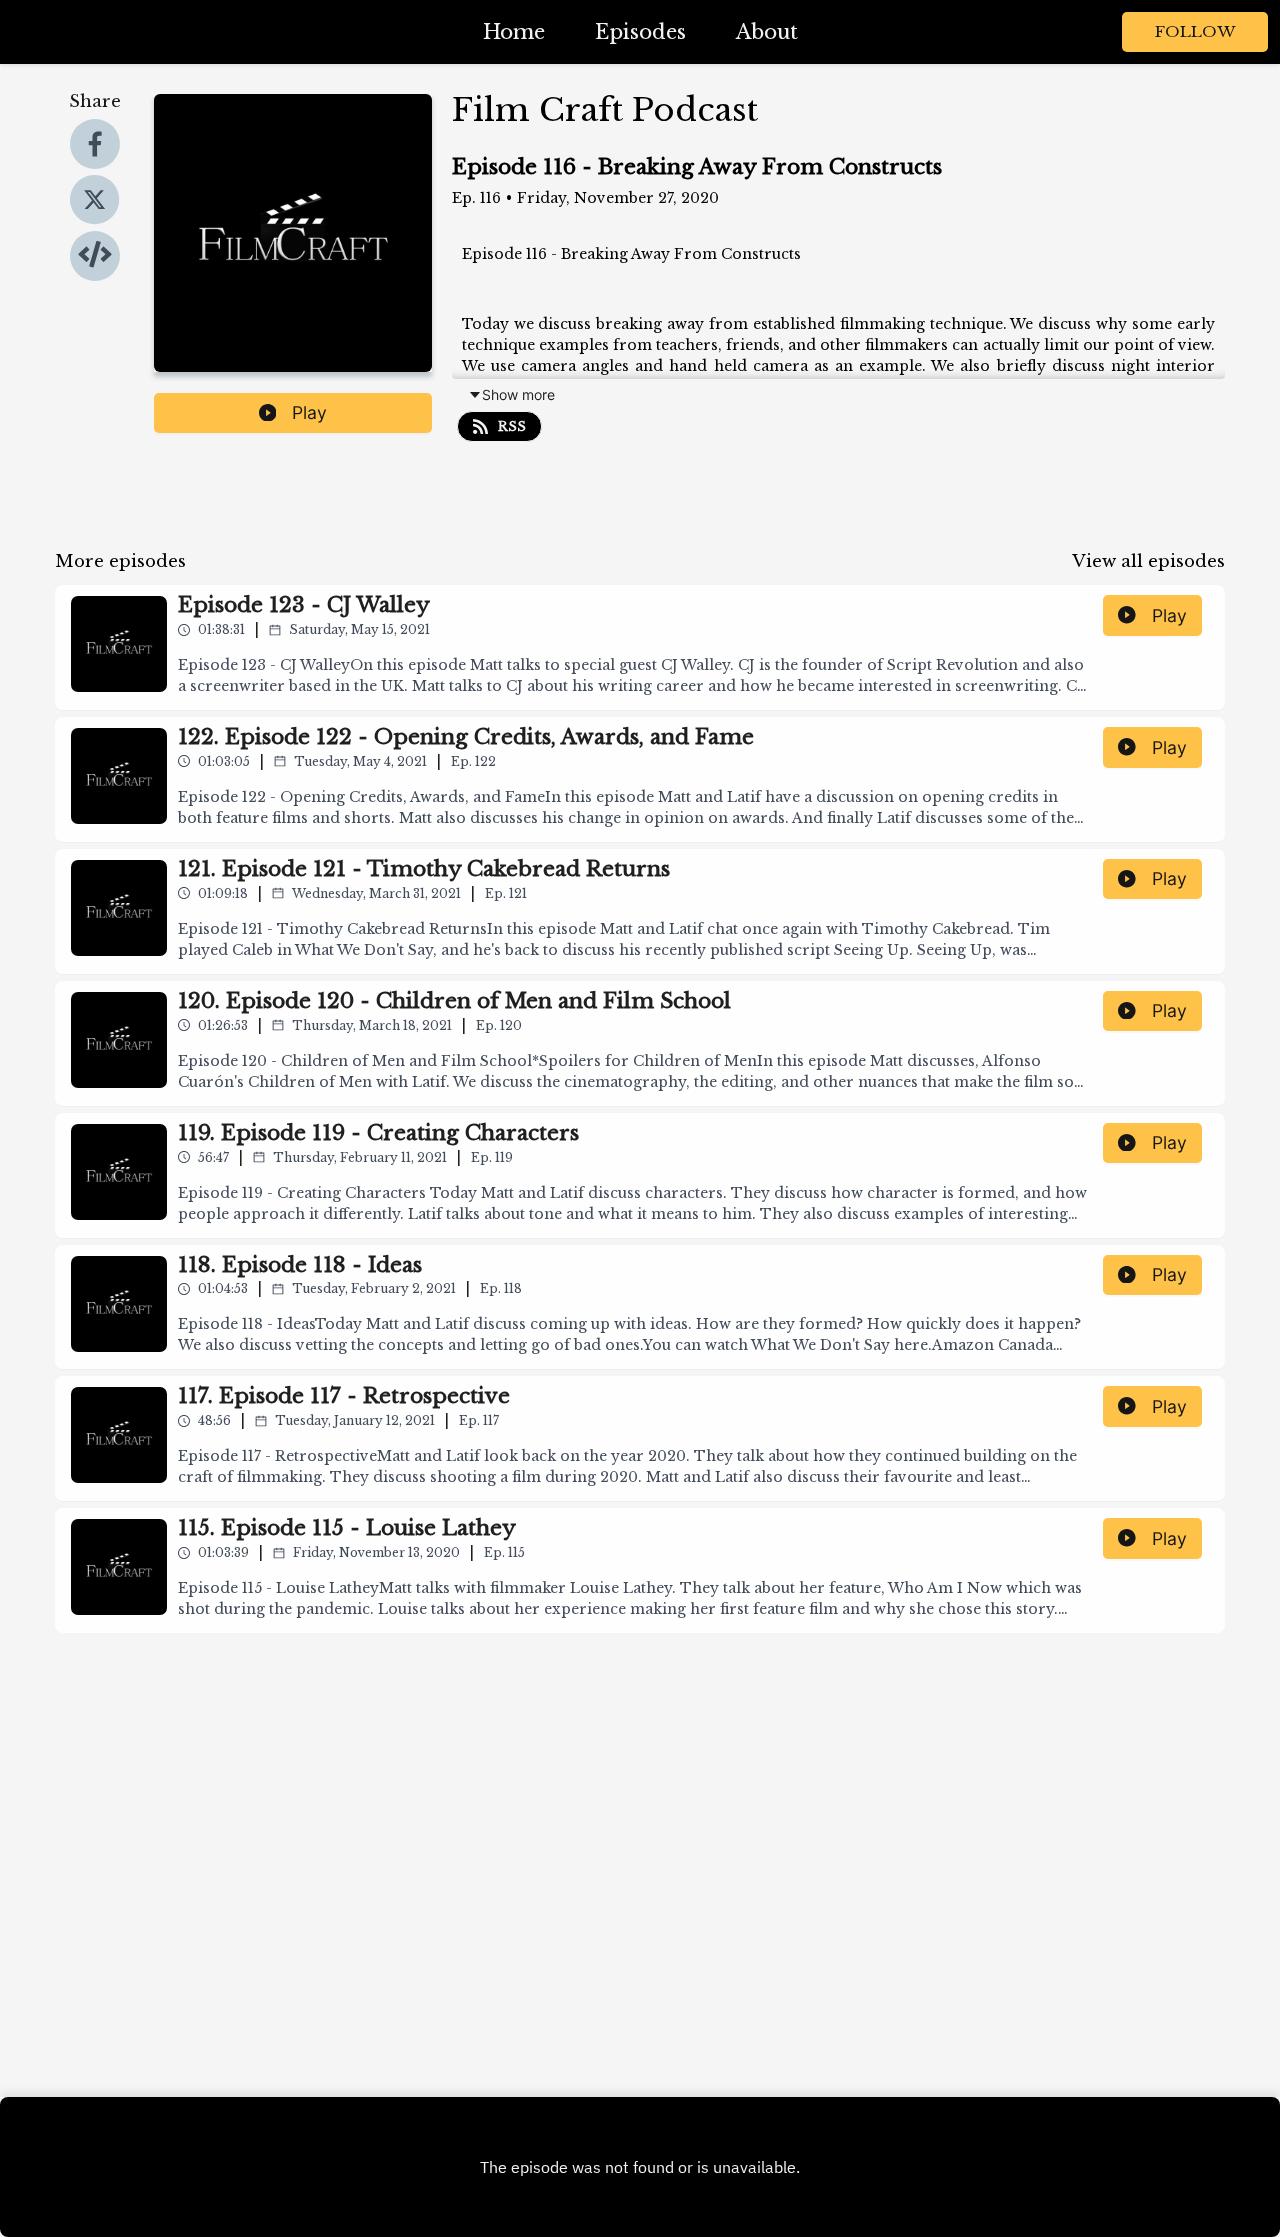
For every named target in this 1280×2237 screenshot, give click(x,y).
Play (309, 412)
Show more (518, 394)
